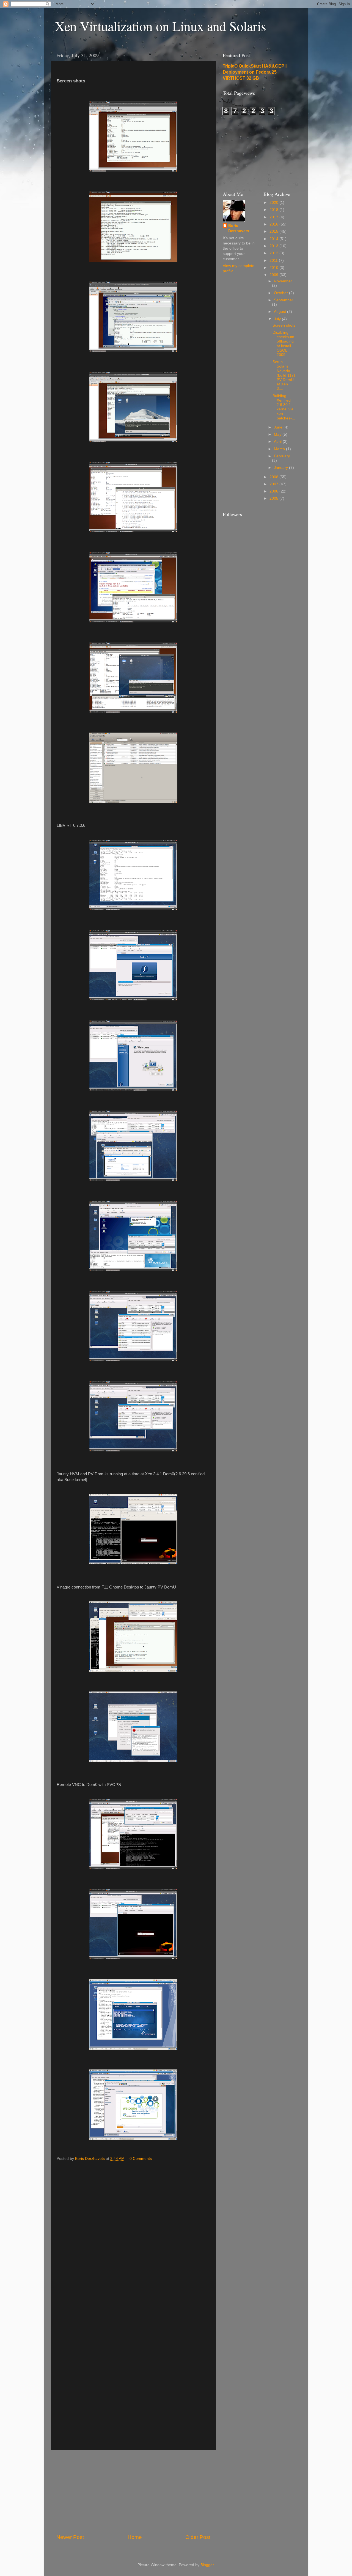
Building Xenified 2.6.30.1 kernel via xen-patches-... (284, 407)
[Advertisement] (133, 2492)
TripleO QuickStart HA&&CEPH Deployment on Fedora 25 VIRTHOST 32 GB (255, 72)
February (282, 456)
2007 (274, 484)
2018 (274, 210)
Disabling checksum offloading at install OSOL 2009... (283, 344)
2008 (274, 477)
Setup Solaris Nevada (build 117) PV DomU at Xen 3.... (284, 375)
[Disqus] (133, 2233)
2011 (274, 261)
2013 (274, 246)
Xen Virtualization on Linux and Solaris (161, 26)
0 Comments (141, 2159)
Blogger (207, 2565)
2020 (274, 203)
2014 (274, 239)
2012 (274, 253)
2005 (274, 498)
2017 (274, 217)
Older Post (198, 2537)
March (280, 449)
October (281, 293)
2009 (274, 275)
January (281, 468)
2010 (274, 268)
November (283, 281)
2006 (274, 491)
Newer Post (70, 2537)
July (278, 319)
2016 (274, 224)
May (278, 434)
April (278, 442)
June (279, 427)
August (280, 312)
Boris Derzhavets (239, 228)
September (284, 300)
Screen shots (284, 325)
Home (135, 2537)
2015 (274, 231)
